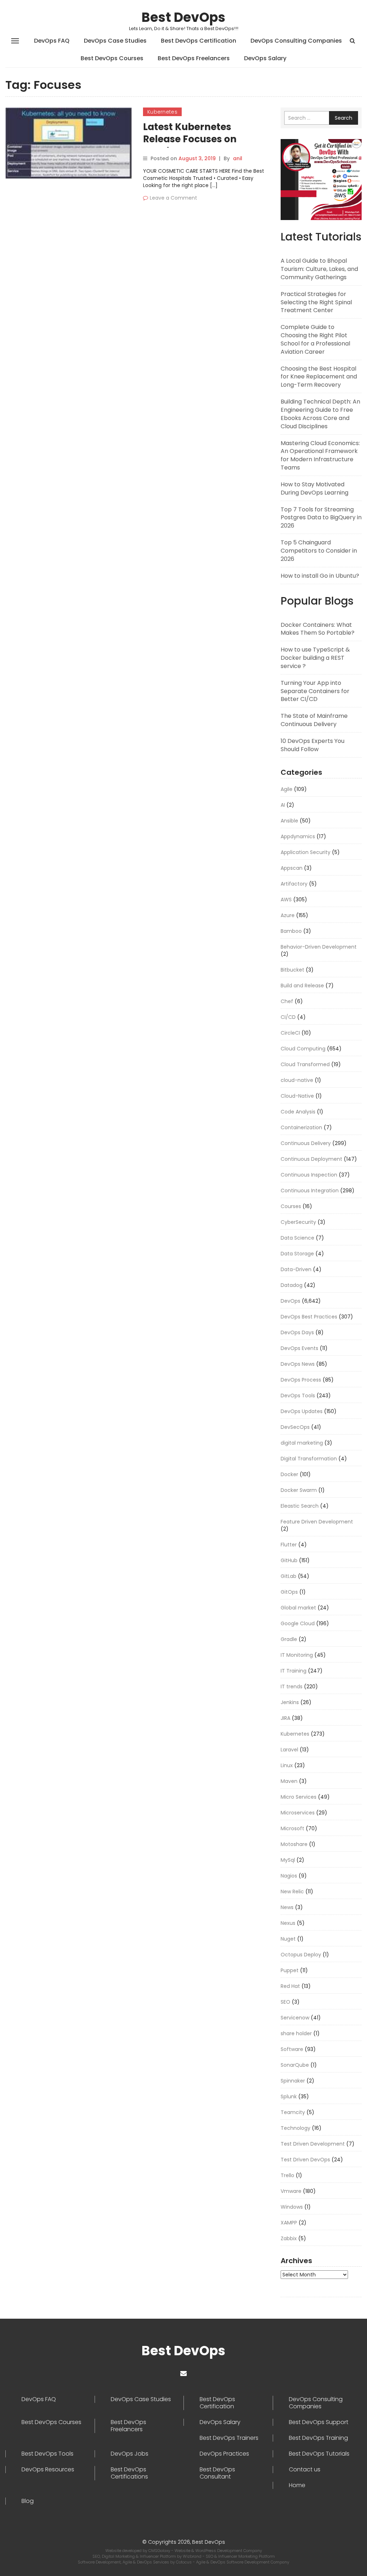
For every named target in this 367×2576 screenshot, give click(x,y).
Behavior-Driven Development (319, 947)
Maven (289, 1781)
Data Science (297, 1238)
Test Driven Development (313, 2144)
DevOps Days (297, 1332)
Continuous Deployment (311, 1159)
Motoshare (294, 1844)
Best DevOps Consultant (217, 2473)
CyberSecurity (298, 1222)
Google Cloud (298, 1623)
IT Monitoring (297, 1655)
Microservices (298, 1813)
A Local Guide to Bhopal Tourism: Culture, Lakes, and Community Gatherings (319, 269)
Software (292, 2049)
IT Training (294, 1671)
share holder (296, 2033)
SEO (285, 2002)
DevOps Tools (298, 1396)
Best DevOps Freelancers (194, 58)
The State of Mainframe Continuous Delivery (314, 720)
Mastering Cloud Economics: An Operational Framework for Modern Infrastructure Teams (320, 455)
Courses (291, 1206)
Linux (287, 1765)
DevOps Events (299, 1348)
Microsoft (292, 1828)
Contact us (305, 2470)
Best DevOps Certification (199, 41)
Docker (289, 1474)
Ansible (289, 821)
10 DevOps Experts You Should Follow (313, 745)
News (287, 1907)
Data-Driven (296, 1269)
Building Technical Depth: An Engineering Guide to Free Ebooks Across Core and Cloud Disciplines (320, 414)
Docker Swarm (299, 1490)
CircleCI (290, 1033)
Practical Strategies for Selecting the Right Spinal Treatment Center (316, 302)
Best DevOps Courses (112, 58)
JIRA (285, 1718)
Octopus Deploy (301, 1955)
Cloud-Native (297, 1096)
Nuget (288, 1939)
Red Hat (290, 1986)
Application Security (306, 852)
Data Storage (297, 1254)
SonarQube (295, 2065)
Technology (295, 2128)
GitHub (289, 1560)
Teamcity (293, 2112)
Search (344, 118)
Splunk (289, 2096)
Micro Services (299, 1797)
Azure (288, 915)
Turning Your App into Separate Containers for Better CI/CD (315, 691)
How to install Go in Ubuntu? (320, 576)
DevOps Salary (265, 58)
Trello (287, 2175)
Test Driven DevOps (305, 2160)
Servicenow (295, 2018)
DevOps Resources (48, 2470)
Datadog (292, 1285)
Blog (28, 2501)
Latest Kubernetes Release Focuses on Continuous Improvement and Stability (206, 145)
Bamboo (291, 931)
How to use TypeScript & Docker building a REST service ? (315, 658)
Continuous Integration (310, 1191)
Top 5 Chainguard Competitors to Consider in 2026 (319, 551)
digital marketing (302, 1443)
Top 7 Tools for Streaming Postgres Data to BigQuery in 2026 (321, 518)
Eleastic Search (300, 1506)
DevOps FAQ (52, 41)
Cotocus (184, 2562)
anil (238, 158)
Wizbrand (193, 2556)
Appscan (292, 868)
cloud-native (297, 1080)
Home (297, 2485)
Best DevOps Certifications (129, 2473)
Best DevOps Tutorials (319, 2454)
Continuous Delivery (306, 1143)
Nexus (288, 1923)
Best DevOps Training (318, 2438)
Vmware (291, 2191)
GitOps (289, 1592)
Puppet (290, 1970)
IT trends (292, 1687)
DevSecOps (295, 1427)
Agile (287, 789)
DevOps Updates (302, 1411)
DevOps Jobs (130, 2454)
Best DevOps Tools (47, 2454)
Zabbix (289, 2238)
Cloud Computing (303, 1049)
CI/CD (288, 1017)
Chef (287, 1001)
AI (283, 805)
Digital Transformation (309, 1459)
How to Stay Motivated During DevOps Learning (314, 488)
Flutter (289, 1545)
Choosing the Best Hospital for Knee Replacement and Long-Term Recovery (319, 377)
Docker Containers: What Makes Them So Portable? (318, 629)
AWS (286, 900)
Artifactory (294, 884)
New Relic (292, 1892)
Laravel (289, 1750)
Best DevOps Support (319, 2422)
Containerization (301, 1127)
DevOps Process (301, 1380)
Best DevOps (183, 17)
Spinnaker (293, 2081)
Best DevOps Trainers (229, 2438)
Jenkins (290, 1702)
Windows (292, 2207)
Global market (298, 1608)
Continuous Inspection (309, 1175)
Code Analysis (298, 1112)
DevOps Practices (224, 2454)
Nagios (289, 1876)
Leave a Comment (173, 198)
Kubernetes (162, 112)
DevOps (290, 1301)
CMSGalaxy (160, 2551)
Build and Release (302, 986)
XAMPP (289, 2223)
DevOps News (298, 1364)
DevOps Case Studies (115, 41)
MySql (288, 1860)
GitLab (289, 1576)
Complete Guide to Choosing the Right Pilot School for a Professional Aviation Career (315, 339)
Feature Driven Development (317, 1522)
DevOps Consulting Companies (296, 41)
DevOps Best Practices (309, 1317)
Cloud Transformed (305, 1064)
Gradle (289, 1639)
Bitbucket (292, 970)
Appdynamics (298, 836)
